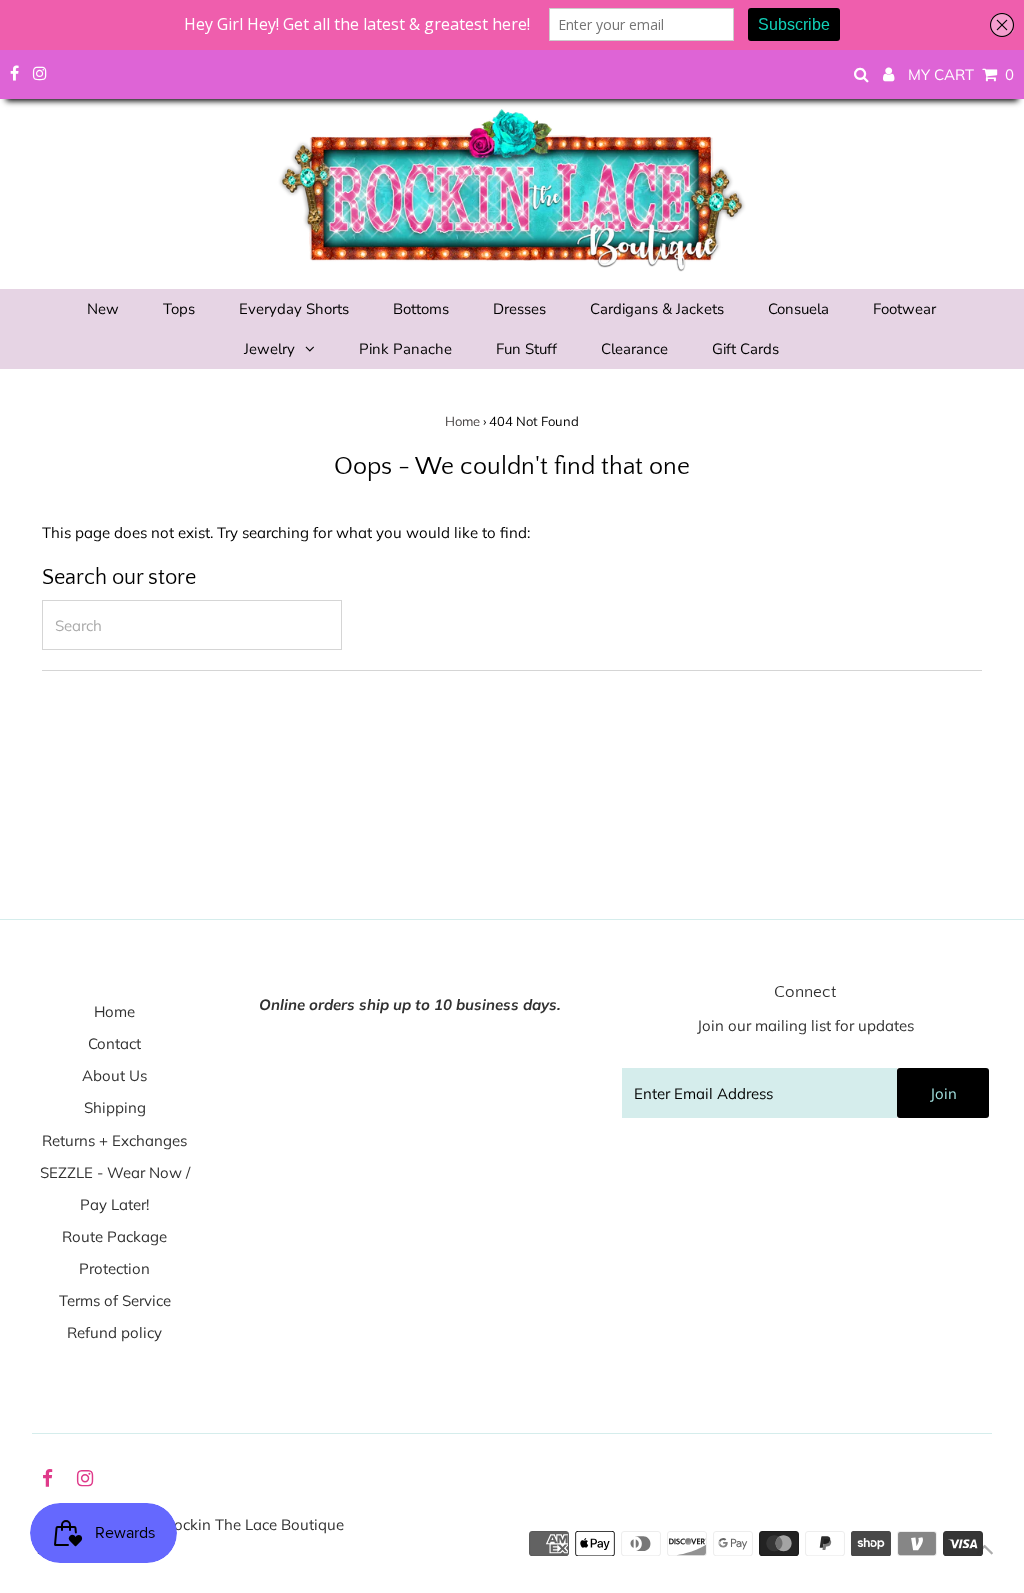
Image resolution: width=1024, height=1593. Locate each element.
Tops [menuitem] (179, 309)
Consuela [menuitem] (798, 309)
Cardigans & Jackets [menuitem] (657, 309)
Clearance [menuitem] (634, 349)
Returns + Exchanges (114, 1140)
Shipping (115, 1107)
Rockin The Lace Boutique (254, 1524)
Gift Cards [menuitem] (745, 349)
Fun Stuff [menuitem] (526, 349)
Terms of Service (115, 1300)
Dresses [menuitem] (519, 309)
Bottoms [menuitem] (421, 309)
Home (462, 421)
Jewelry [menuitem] (269, 349)
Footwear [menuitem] (904, 309)
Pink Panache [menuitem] (405, 349)
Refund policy (114, 1332)
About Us (114, 1075)
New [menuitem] (103, 309)
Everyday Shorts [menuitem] (294, 309)
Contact (114, 1043)
